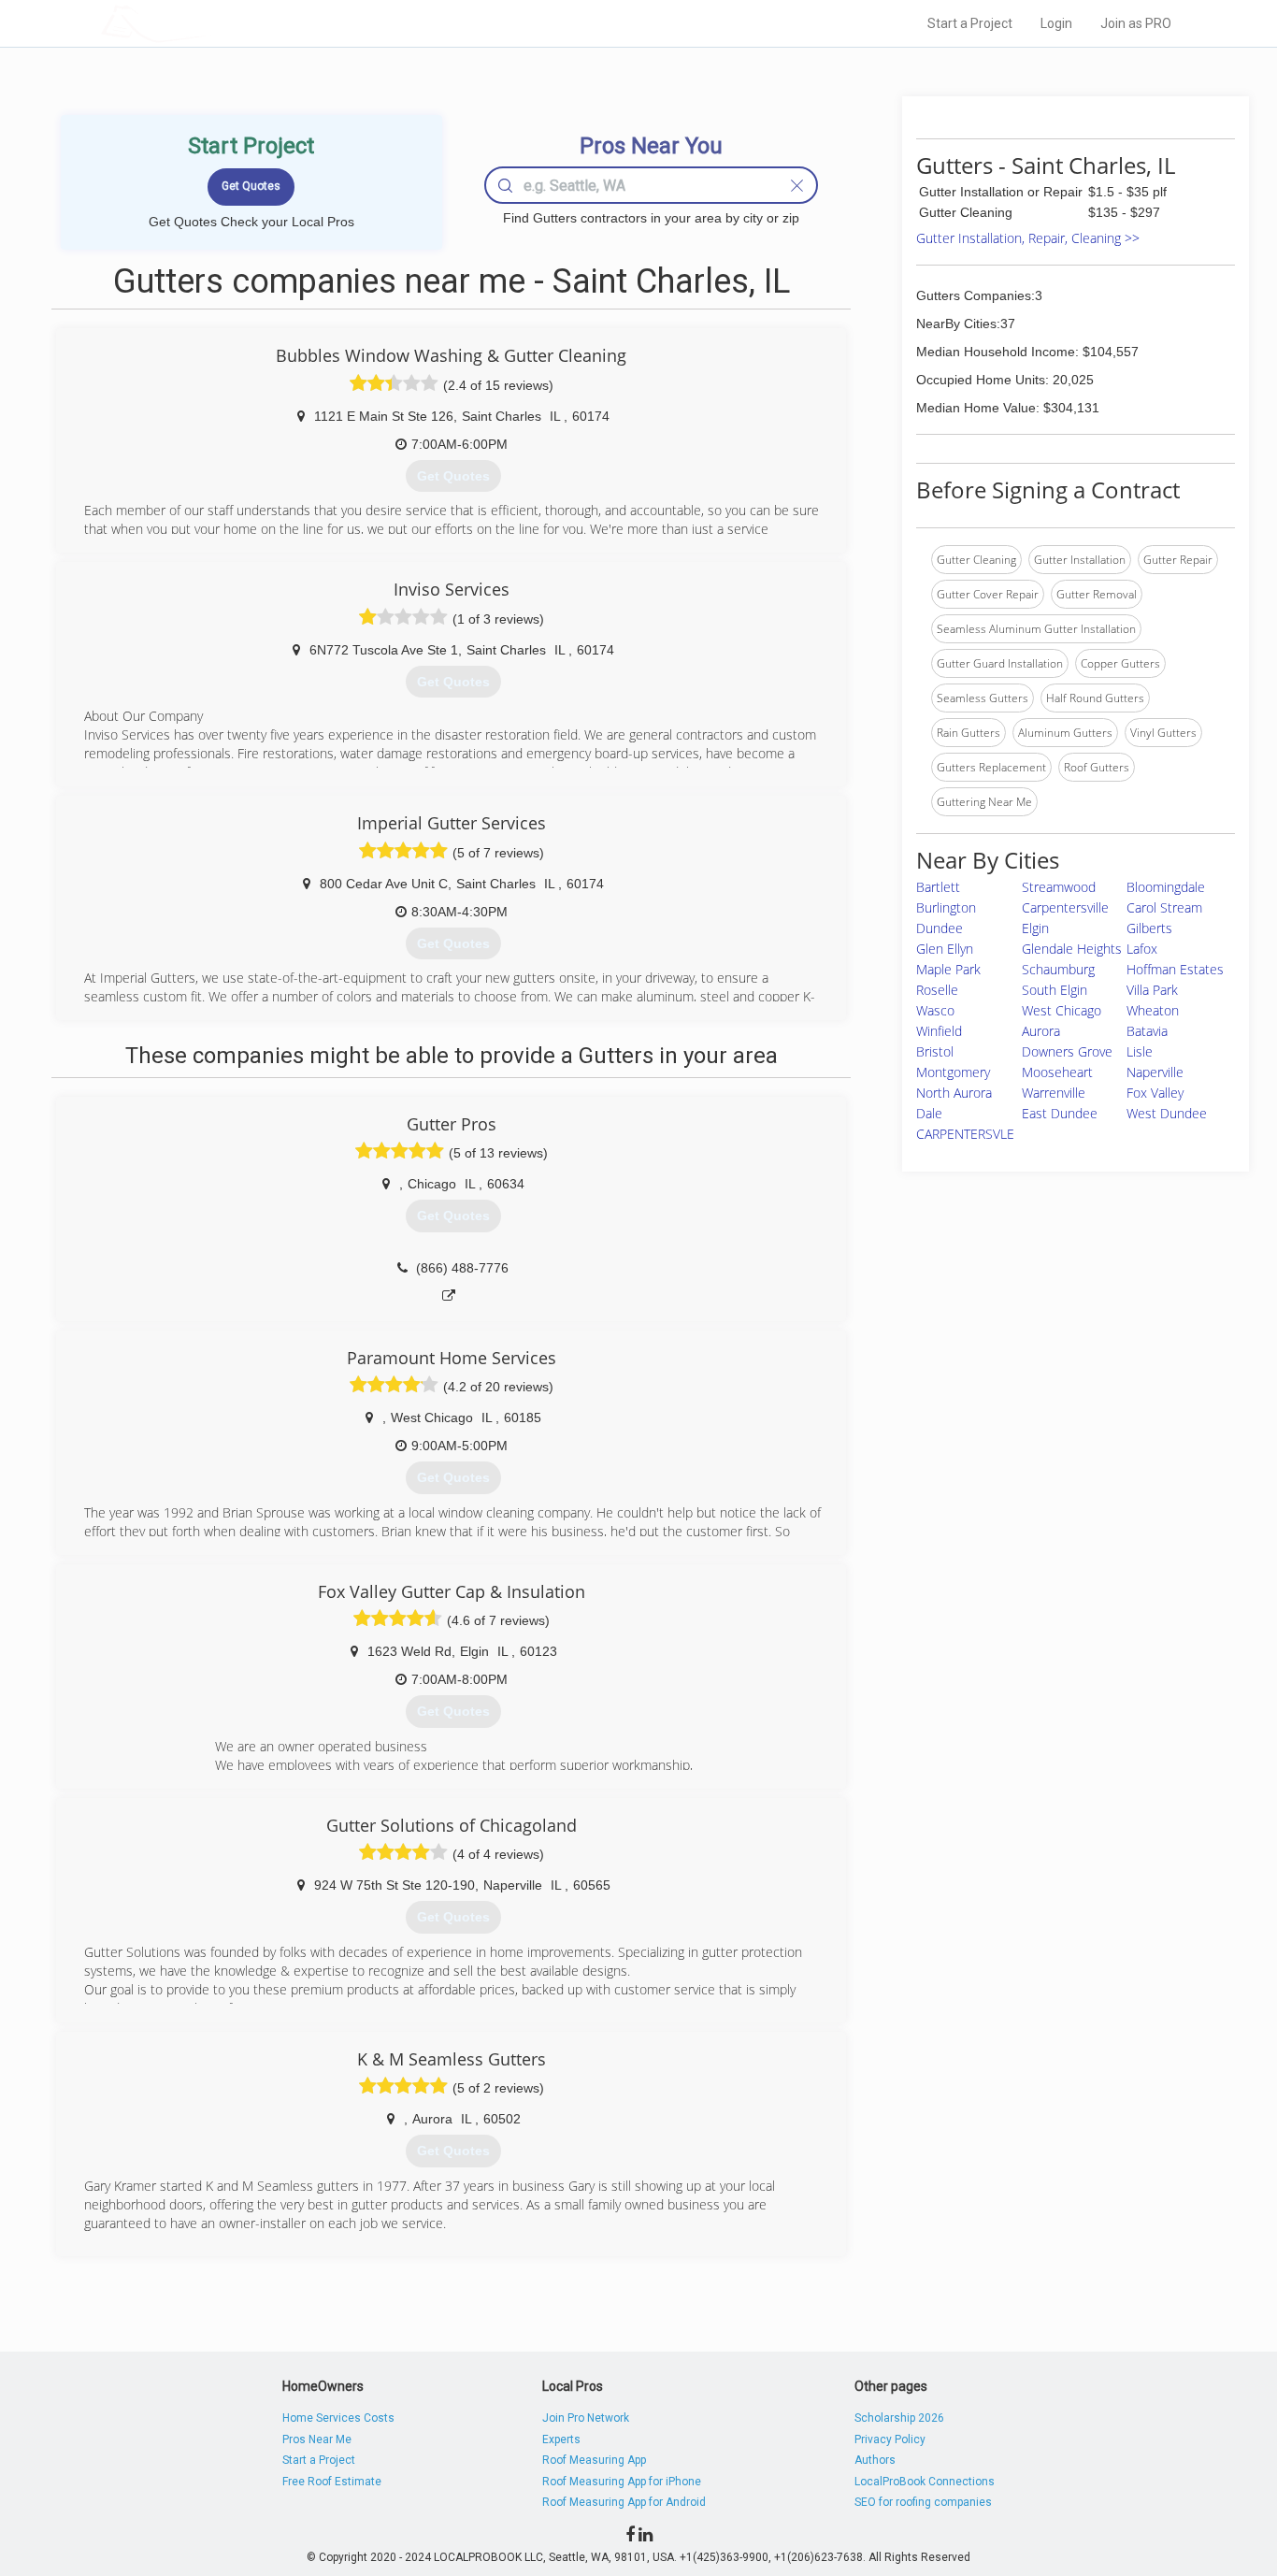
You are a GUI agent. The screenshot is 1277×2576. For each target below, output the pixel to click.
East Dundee (1060, 1113)
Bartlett (938, 887)
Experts (561, 2439)
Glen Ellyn (945, 949)
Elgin (1035, 928)
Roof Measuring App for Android (624, 2502)
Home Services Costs (338, 2418)
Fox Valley (1155, 1093)
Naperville (1155, 1072)
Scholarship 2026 (899, 2418)
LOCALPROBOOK (209, 23)
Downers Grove (1067, 1051)
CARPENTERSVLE (965, 1134)
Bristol (935, 1051)
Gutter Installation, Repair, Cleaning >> (1028, 238)
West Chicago (1062, 1010)
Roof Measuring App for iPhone (622, 2482)
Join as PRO (1136, 23)
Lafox (1142, 949)
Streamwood (1059, 887)
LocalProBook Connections (925, 2482)
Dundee (940, 928)
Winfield (939, 1031)
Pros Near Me (317, 2439)
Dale (929, 1113)
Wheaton (1153, 1010)
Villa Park (1152, 990)
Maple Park (948, 969)
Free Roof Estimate (332, 2482)
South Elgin (1055, 990)
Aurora (1041, 1031)
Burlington (946, 907)
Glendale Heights (1072, 949)
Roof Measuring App (594, 2460)
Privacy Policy (890, 2439)
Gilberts (1149, 928)
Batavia (1147, 1031)
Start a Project (970, 23)
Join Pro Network (586, 2418)
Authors (875, 2460)
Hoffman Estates (1175, 969)
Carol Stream (1164, 907)
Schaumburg (1058, 969)
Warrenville (1054, 1093)
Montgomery (953, 1072)
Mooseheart (1057, 1072)
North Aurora (954, 1093)
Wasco (935, 1010)
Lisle (1140, 1051)
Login (1056, 23)
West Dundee (1167, 1113)
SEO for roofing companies (923, 2502)
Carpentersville (1065, 907)
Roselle (937, 990)
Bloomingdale (1166, 887)
